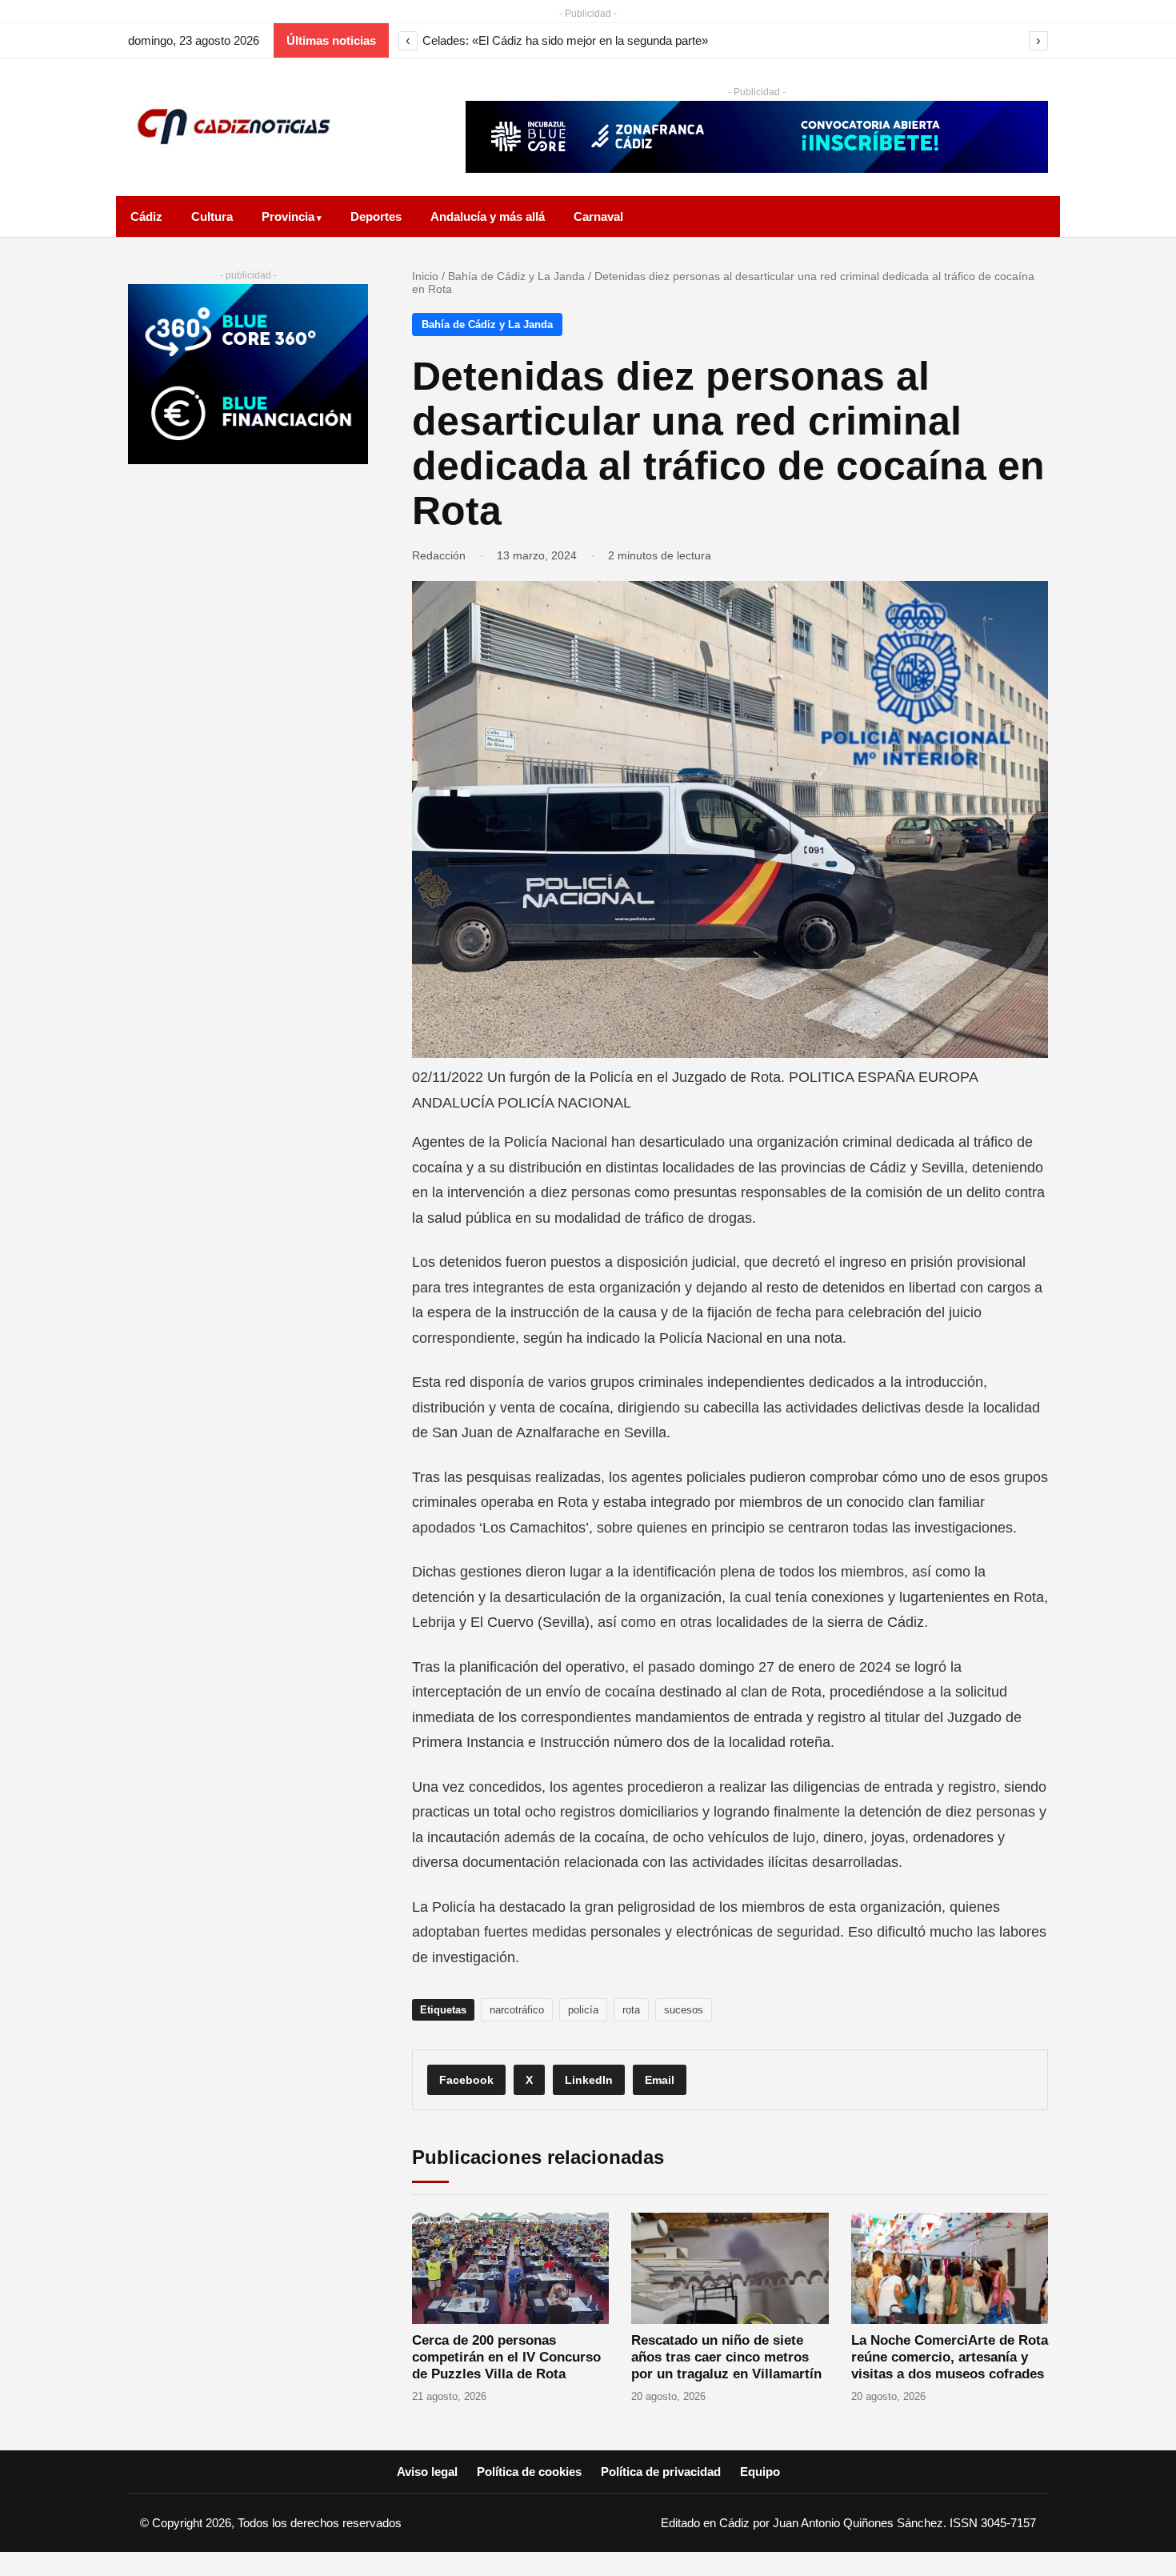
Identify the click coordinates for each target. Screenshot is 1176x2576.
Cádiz (146, 216)
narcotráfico (517, 2010)
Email (660, 2080)
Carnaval (598, 216)
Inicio (425, 276)
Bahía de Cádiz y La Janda (516, 276)
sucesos (684, 2010)
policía (583, 2010)
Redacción (439, 555)
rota (631, 2010)
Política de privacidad (661, 2472)
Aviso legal (427, 2472)
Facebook (466, 2080)
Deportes (376, 216)
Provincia (288, 216)
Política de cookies (529, 2472)
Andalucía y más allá (488, 216)
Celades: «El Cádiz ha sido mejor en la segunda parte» (565, 40)
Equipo (760, 2472)
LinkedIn (589, 2080)
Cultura (212, 216)
